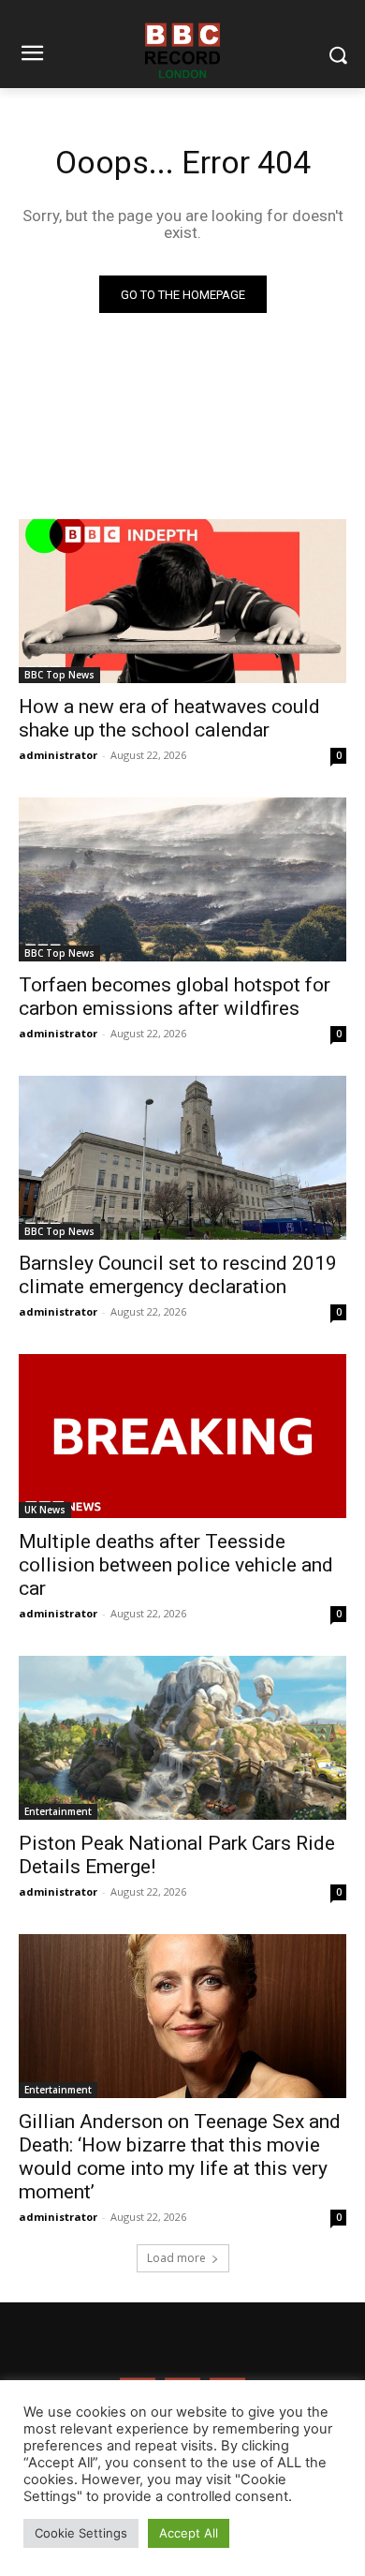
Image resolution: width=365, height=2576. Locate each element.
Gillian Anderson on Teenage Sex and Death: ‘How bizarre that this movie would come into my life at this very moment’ (180, 2157)
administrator (58, 755)
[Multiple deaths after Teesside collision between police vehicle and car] (182, 1436)
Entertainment (58, 1811)
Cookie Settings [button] (81, 2533)
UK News (45, 1510)
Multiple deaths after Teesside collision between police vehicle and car (176, 1565)
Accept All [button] (189, 2533)
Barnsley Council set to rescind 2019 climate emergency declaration (178, 1275)
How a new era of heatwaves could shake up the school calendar (169, 718)
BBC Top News (59, 675)
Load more (176, 2258)
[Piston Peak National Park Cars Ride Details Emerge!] (182, 1738)
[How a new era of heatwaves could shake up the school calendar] (182, 601)
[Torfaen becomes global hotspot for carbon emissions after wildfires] (182, 879)
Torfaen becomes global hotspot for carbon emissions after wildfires (175, 997)
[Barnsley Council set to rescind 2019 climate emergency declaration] (182, 1158)
